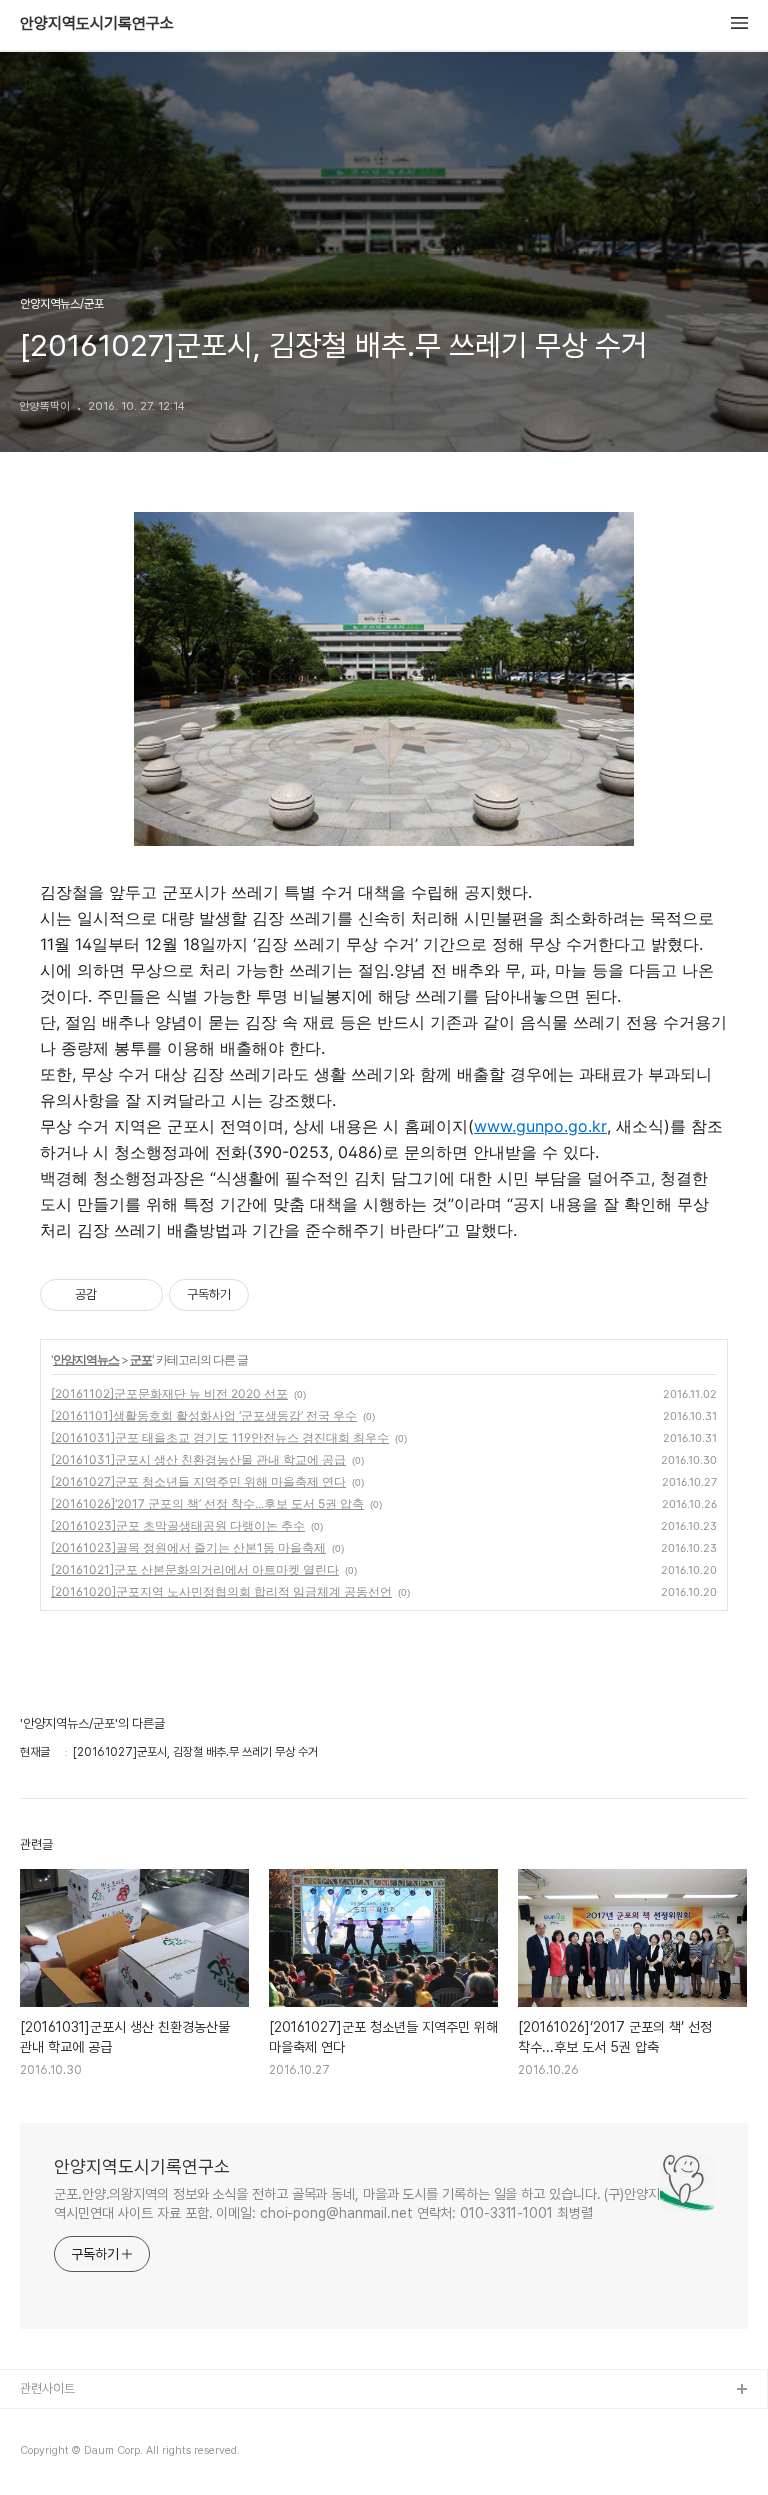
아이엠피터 (48, 2422)
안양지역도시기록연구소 (97, 24)
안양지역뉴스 (86, 1359)
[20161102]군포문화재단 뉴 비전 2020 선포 (169, 1393)
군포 (141, 1359)
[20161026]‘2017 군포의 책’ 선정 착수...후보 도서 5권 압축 (207, 1503)
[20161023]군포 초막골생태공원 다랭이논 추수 (178, 1525)
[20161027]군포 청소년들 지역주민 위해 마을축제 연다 (198, 1481)
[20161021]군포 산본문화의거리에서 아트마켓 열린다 (195, 1569)
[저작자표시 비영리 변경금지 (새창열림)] (276, 1295)
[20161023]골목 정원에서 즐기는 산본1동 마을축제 (188, 1547)
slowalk (43, 2454)
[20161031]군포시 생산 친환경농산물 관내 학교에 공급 (198, 1459)
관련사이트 (47, 2388)
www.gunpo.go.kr (540, 1126)
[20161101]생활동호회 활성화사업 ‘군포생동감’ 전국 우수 (204, 1415)
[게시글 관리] (140, 1295)
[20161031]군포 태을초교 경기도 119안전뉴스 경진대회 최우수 (220, 1437)
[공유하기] (115, 1295)
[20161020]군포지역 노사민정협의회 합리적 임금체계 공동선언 (221, 1591)
